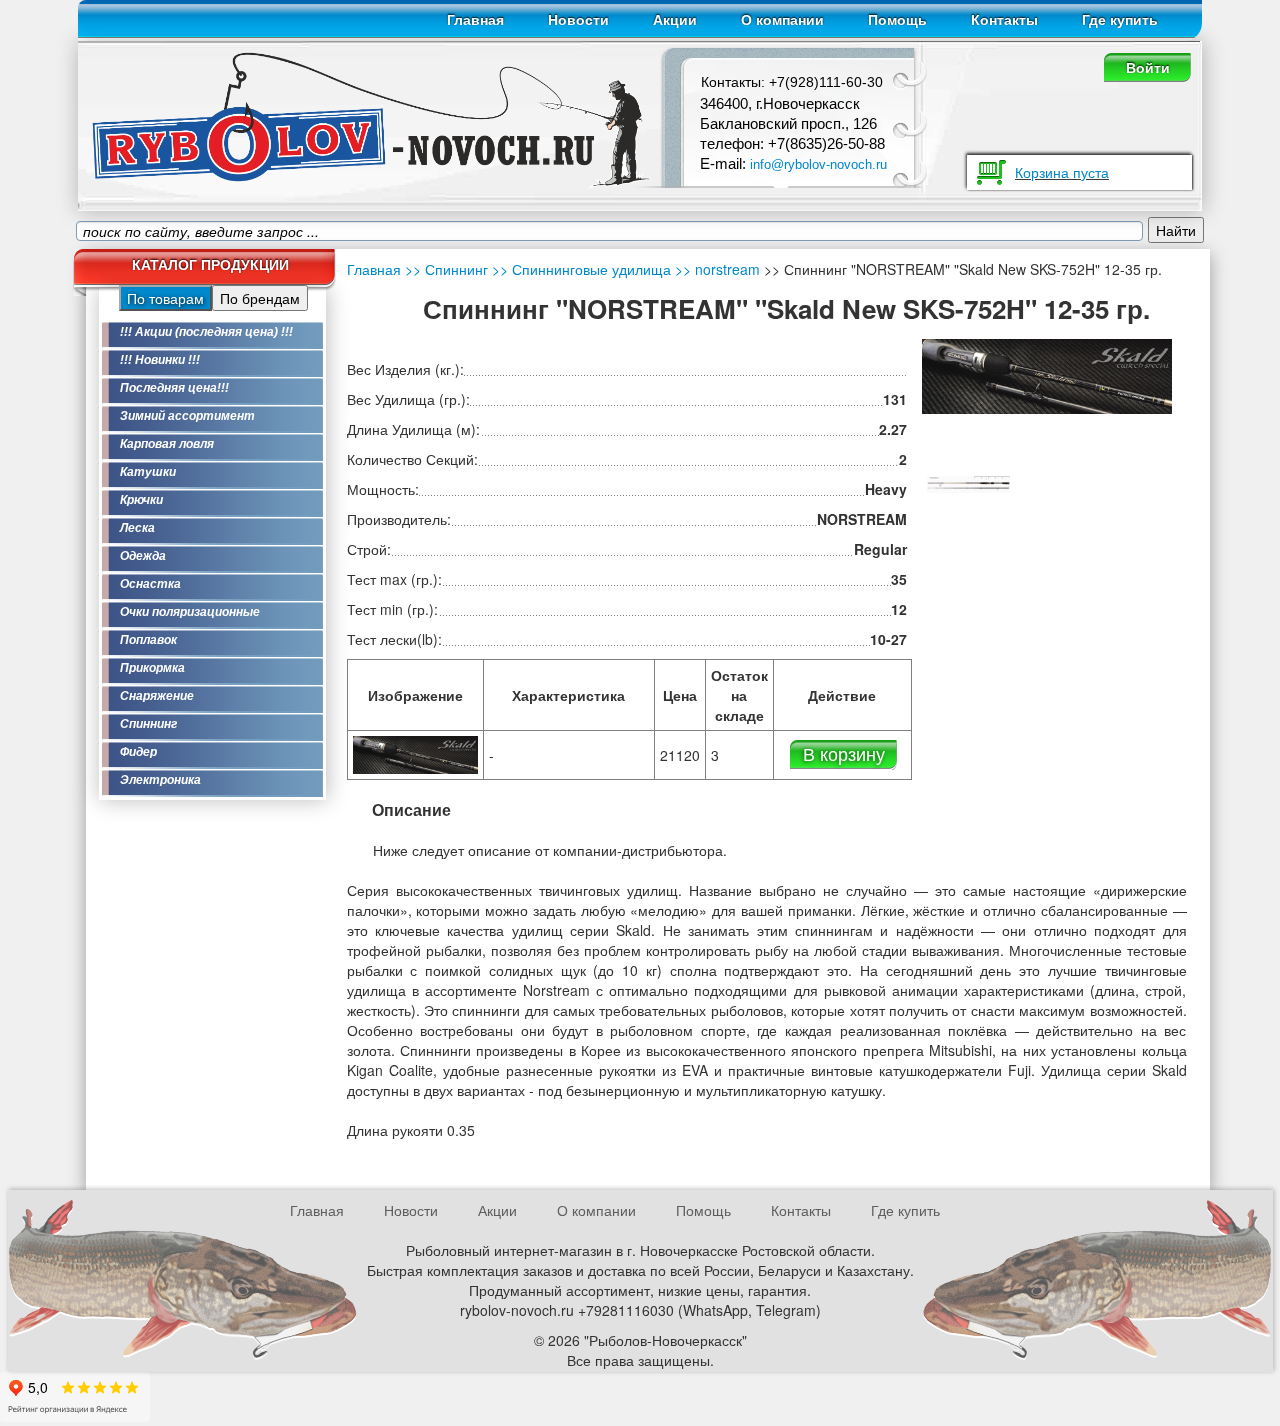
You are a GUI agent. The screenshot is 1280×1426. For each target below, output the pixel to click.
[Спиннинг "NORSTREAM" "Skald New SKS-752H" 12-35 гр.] (415, 752)
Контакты (1004, 20)
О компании (782, 20)
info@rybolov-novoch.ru (818, 164)
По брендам (260, 298)
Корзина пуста (1062, 172)
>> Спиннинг (446, 269)
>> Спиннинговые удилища (579, 269)
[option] (969, 482)
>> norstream (715, 269)
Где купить (1120, 20)
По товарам (165, 298)
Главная (475, 20)
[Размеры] (969, 482)
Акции (675, 20)
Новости (578, 20)
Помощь (897, 20)
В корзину (844, 753)
